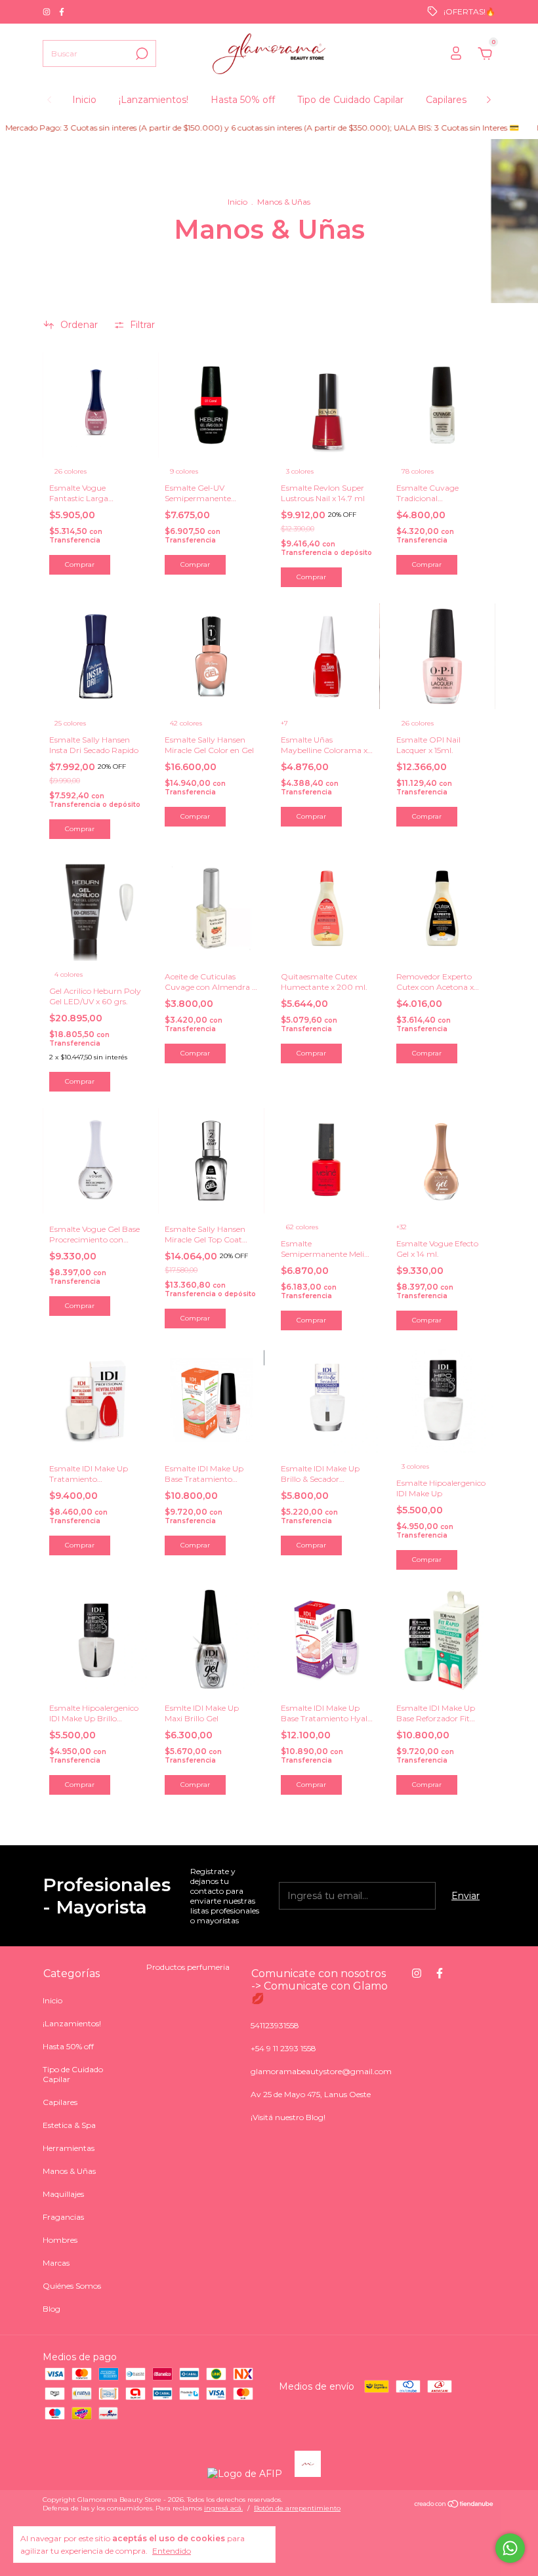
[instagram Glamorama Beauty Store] (48, 11)
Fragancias (63, 2217)
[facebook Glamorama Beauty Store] (62, 11)
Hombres (60, 2240)
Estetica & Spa (69, 2125)
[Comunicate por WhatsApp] (510, 2548)
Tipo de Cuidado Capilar (350, 100)
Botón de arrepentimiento (297, 2508)
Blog (52, 2309)
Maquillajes (63, 2194)
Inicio (84, 100)
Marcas (56, 2263)
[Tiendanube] (454, 2505)
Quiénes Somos (72, 2286)
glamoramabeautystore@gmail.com (321, 2071)
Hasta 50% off (243, 100)
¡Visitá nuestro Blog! (288, 2117)
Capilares (446, 100)
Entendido (172, 2551)
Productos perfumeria (188, 1967)
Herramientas (69, 2148)
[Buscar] (141, 54)
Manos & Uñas (69, 2171)
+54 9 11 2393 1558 (283, 2048)
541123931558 (275, 2025)
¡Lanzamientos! (154, 100)
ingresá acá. (223, 2508)
